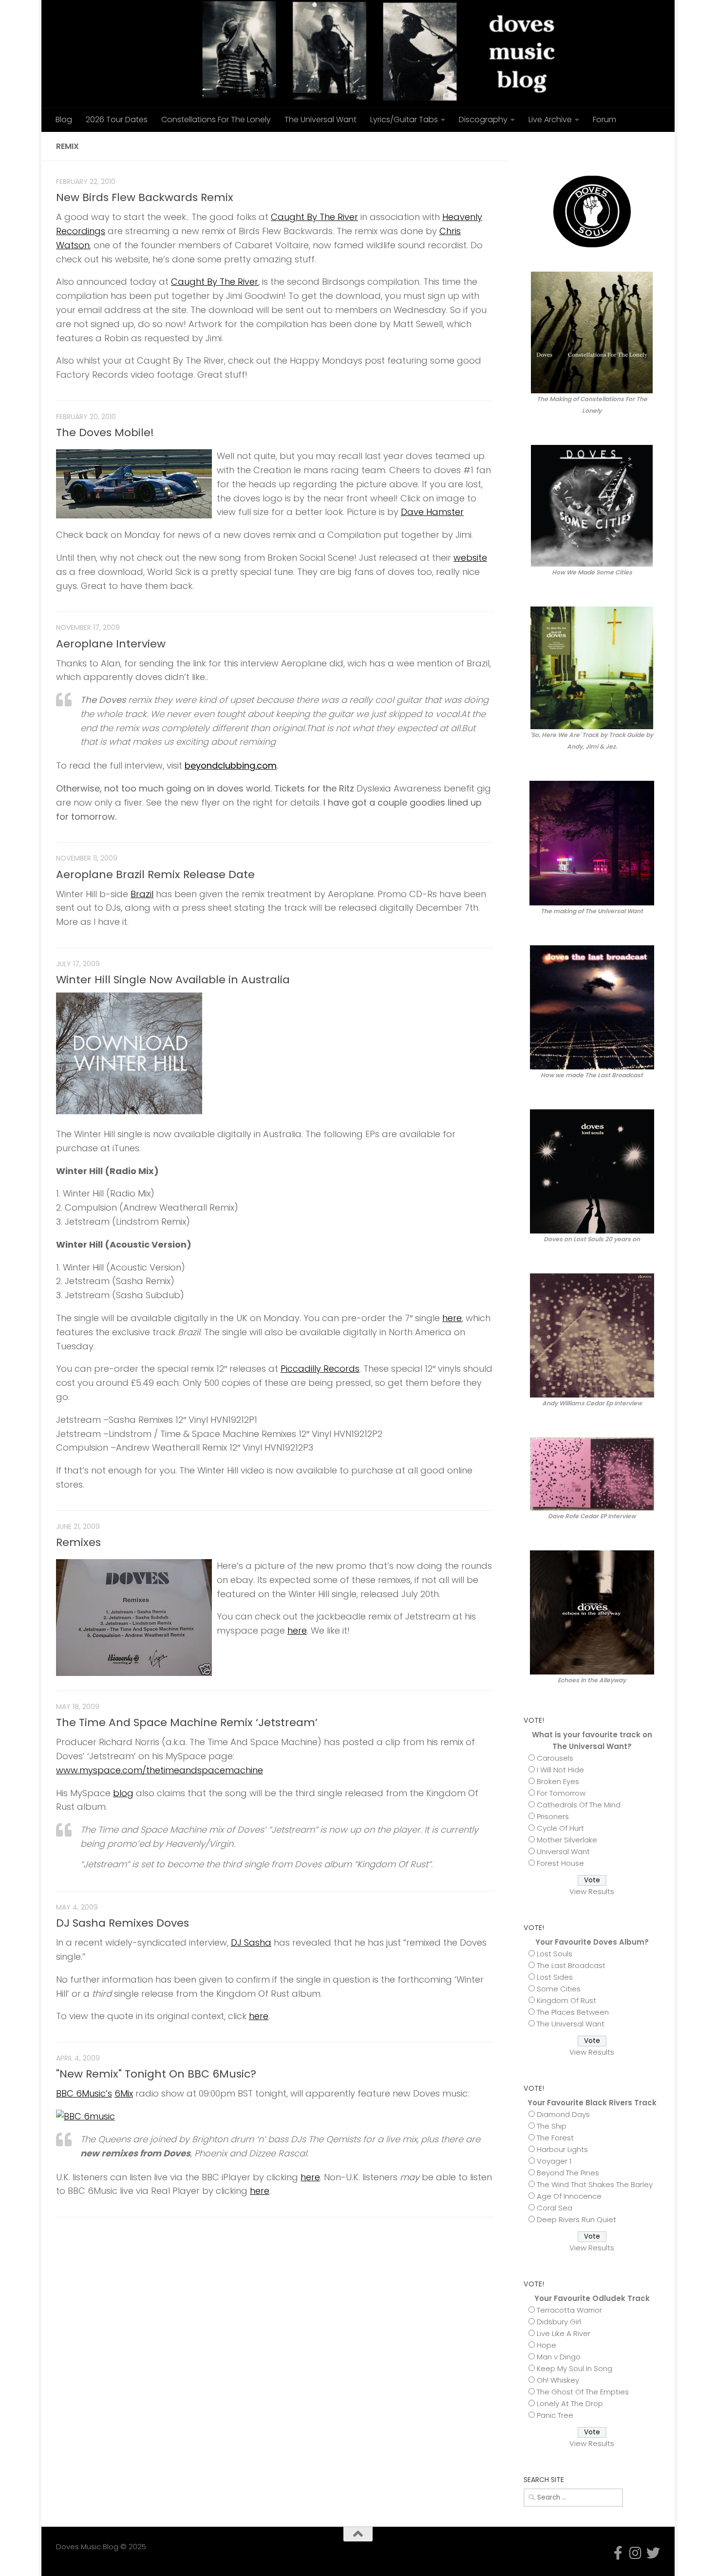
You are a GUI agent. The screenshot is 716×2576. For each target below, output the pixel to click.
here (452, 1318)
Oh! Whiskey (558, 2380)
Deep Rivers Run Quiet (576, 2219)
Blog (64, 120)
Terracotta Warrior (569, 2310)
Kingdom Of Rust (566, 2000)
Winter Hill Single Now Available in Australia (173, 980)
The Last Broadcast (571, 1965)
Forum (604, 120)
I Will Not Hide (560, 1770)
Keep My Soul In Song (575, 2368)
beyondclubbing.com (231, 765)
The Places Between (573, 2012)
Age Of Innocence (569, 2196)
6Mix (124, 2093)
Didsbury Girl (559, 2322)
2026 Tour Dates (117, 120)
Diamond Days (563, 2114)
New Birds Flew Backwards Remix (145, 197)
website (470, 558)
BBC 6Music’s (84, 2093)
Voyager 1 (554, 2161)
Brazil (142, 894)
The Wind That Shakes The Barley (595, 2184)
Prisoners (553, 1816)
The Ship (552, 2126)
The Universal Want (320, 120)
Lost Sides (555, 1977)
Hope (546, 2345)
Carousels (555, 1758)
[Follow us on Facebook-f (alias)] (623, 146)
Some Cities (559, 1989)
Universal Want (563, 1851)
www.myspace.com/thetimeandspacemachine (160, 1770)
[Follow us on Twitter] (654, 146)
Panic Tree (555, 2415)
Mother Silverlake (567, 1840)
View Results (592, 1891)
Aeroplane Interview (111, 644)
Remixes (78, 1542)
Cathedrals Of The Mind (579, 1805)
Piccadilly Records (320, 1369)
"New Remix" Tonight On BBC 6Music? (156, 2074)
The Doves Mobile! (105, 432)
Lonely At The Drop (570, 2403)
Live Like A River (564, 2333)
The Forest (555, 2138)
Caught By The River (314, 217)
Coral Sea (555, 2208)
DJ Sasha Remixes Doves (122, 1923)
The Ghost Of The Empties (583, 2392)
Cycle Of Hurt (560, 1828)
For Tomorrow (561, 1793)
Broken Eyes (558, 1781)
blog (123, 1793)
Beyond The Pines (568, 2173)
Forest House (560, 1863)
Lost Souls (555, 1954)
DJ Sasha (251, 1942)
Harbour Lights (562, 2149)
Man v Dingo (559, 2357)
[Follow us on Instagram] (639, 146)
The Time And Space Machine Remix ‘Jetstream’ (187, 1722)
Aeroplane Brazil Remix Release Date (155, 874)
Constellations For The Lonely (216, 120)
